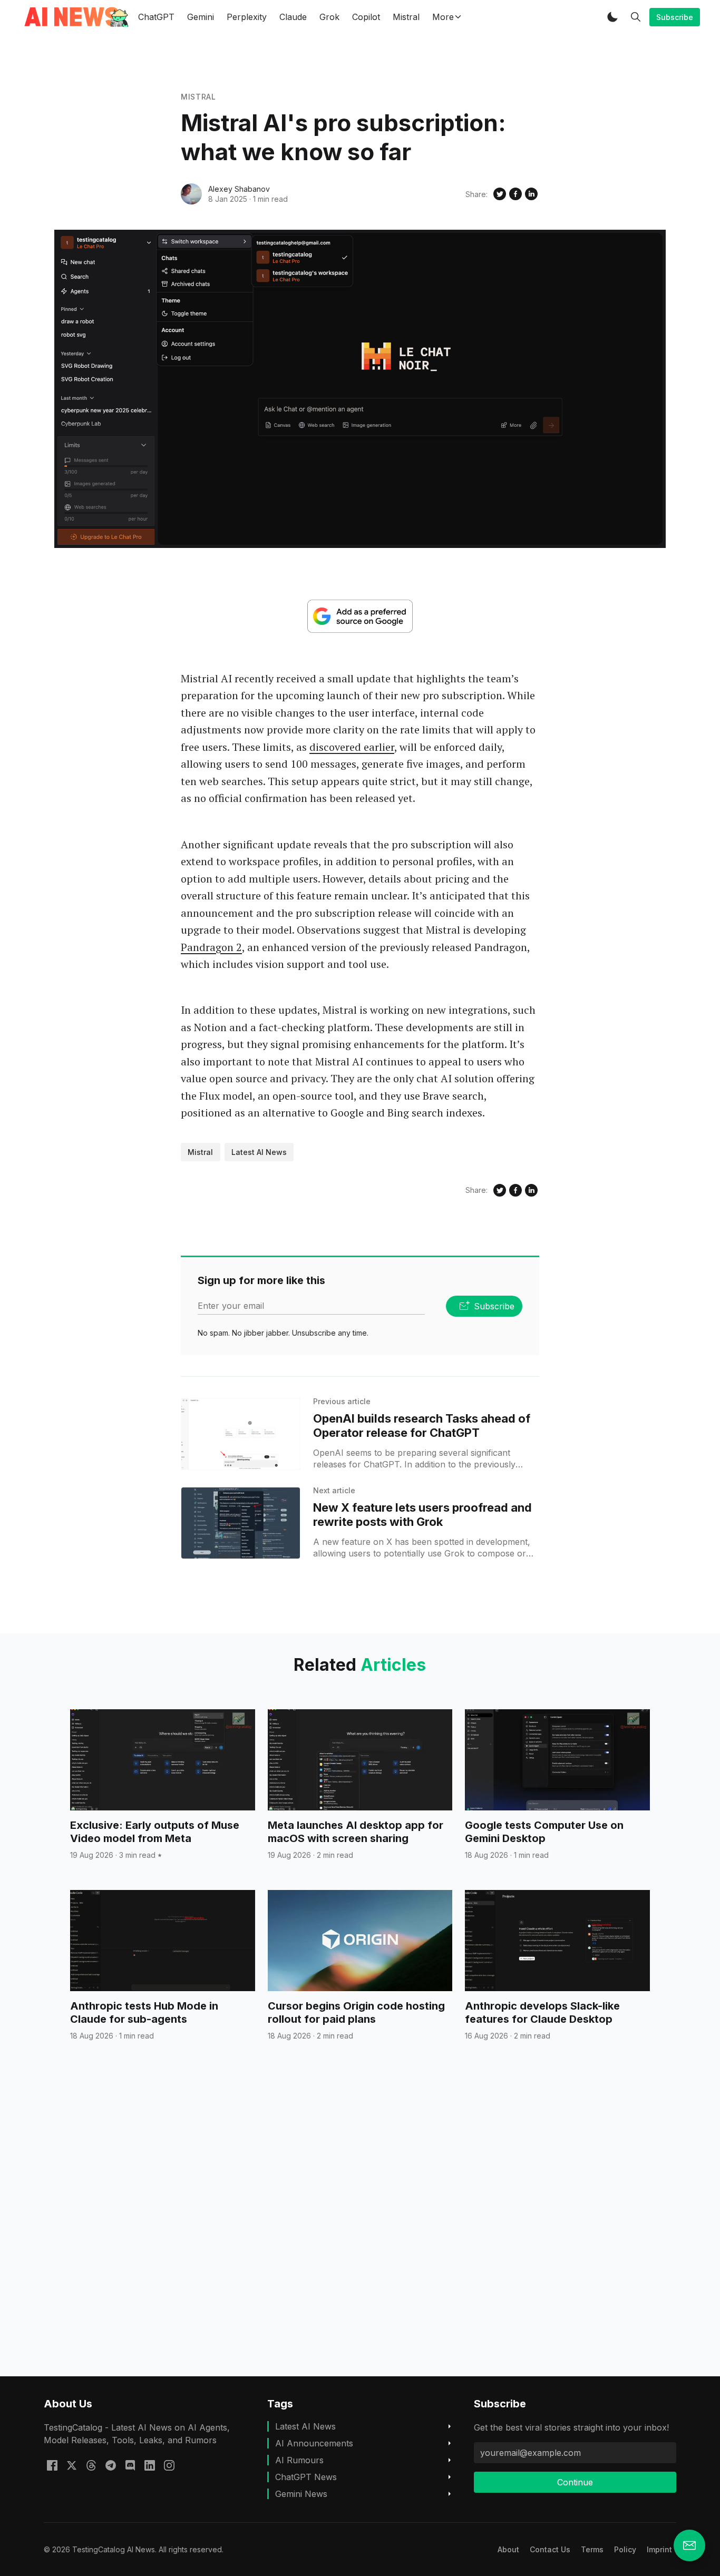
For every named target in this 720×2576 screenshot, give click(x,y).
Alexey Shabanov (239, 189)
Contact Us (550, 2549)
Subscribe (675, 17)
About (508, 2549)
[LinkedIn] (150, 2464)
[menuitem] (508, 2549)
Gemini (201, 17)
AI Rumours (299, 2460)
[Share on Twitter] (500, 194)
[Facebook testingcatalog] (52, 2464)
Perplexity (247, 17)
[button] (612, 17)
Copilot (366, 17)
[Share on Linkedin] (531, 194)
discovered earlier (352, 747)
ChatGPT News (306, 2477)
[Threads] (91, 2464)
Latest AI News (259, 1152)
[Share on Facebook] (515, 194)
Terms (592, 2549)
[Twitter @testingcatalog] (72, 2464)
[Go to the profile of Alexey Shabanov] (191, 194)
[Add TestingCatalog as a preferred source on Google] (360, 616)
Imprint (659, 2549)
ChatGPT (156, 17)
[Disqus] (360, 2228)
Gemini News (301, 2494)
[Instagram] (169, 2464)
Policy (625, 2549)
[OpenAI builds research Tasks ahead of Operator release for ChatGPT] (241, 1434)
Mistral (406, 17)
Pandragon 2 (211, 947)
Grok (329, 17)
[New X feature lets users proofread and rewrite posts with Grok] (241, 1523)
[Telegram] (111, 2464)
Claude (293, 17)
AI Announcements (314, 2443)
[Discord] (130, 2464)
